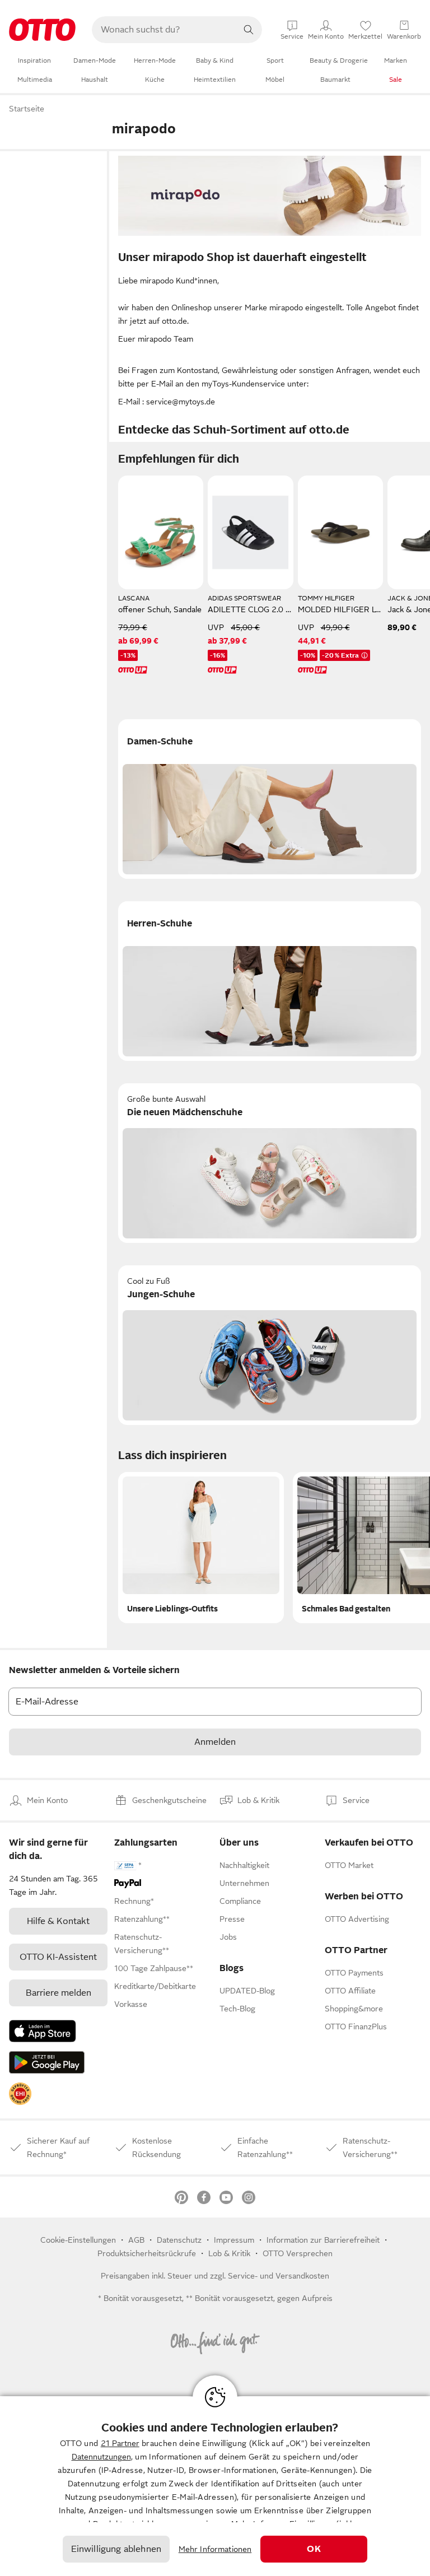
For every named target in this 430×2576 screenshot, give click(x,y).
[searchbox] (163, 30)
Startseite (27, 109)
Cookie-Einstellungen (78, 2240)
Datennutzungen (101, 2457)
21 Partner (120, 2443)
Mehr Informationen (215, 2549)
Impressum (234, 2240)
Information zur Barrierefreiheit (323, 2240)
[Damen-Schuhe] (270, 799)
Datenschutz (179, 2240)
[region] (215, 2486)
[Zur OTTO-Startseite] (42, 30)
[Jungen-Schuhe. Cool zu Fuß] (270, 1345)
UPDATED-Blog (247, 1991)
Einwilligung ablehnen (116, 2549)
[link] (20, 2094)
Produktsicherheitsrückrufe (147, 2253)
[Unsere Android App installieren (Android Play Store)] (47, 2062)
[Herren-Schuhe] (270, 981)
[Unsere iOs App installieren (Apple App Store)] (43, 2031)
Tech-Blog (237, 2009)
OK (314, 2549)
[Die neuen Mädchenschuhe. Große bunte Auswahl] (270, 1163)
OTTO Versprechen (298, 2253)
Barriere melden (59, 1993)
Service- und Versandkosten (279, 2276)
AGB (136, 2240)
